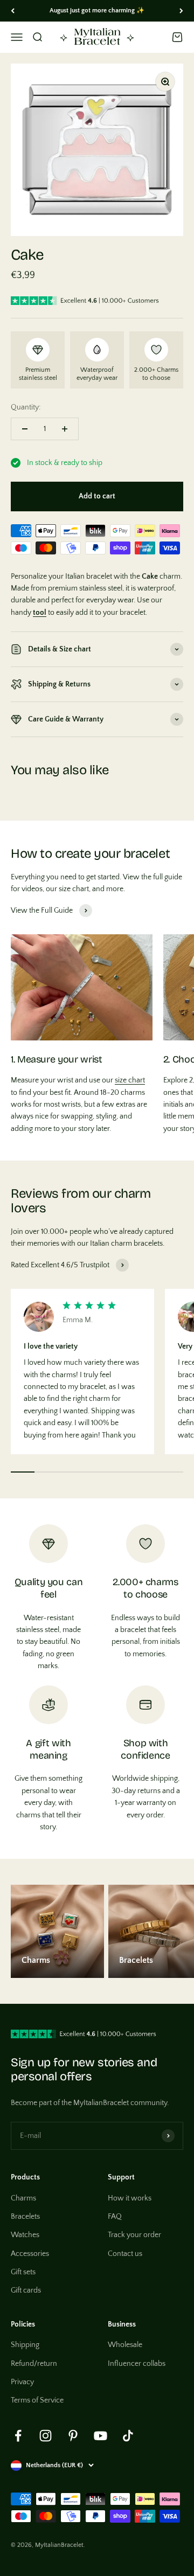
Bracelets (25, 2217)
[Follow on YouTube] (101, 2436)
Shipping (25, 2345)
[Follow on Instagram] (46, 2436)
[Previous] (13, 11)
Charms (23, 2198)
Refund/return (34, 2364)
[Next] (181, 11)
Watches (25, 2235)
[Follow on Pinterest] (73, 2436)
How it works (130, 2198)
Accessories (30, 2254)
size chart (130, 1080)
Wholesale (125, 2345)
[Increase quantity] (65, 429)
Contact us (125, 2254)
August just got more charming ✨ (97, 11)
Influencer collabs (137, 2364)
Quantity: (26, 407)
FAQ (115, 2217)
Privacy (22, 2382)
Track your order (134, 2235)
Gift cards (26, 2290)
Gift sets (23, 2272)
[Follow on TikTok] (128, 2436)
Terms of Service (37, 2400)
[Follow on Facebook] (18, 2436)
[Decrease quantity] (25, 429)
